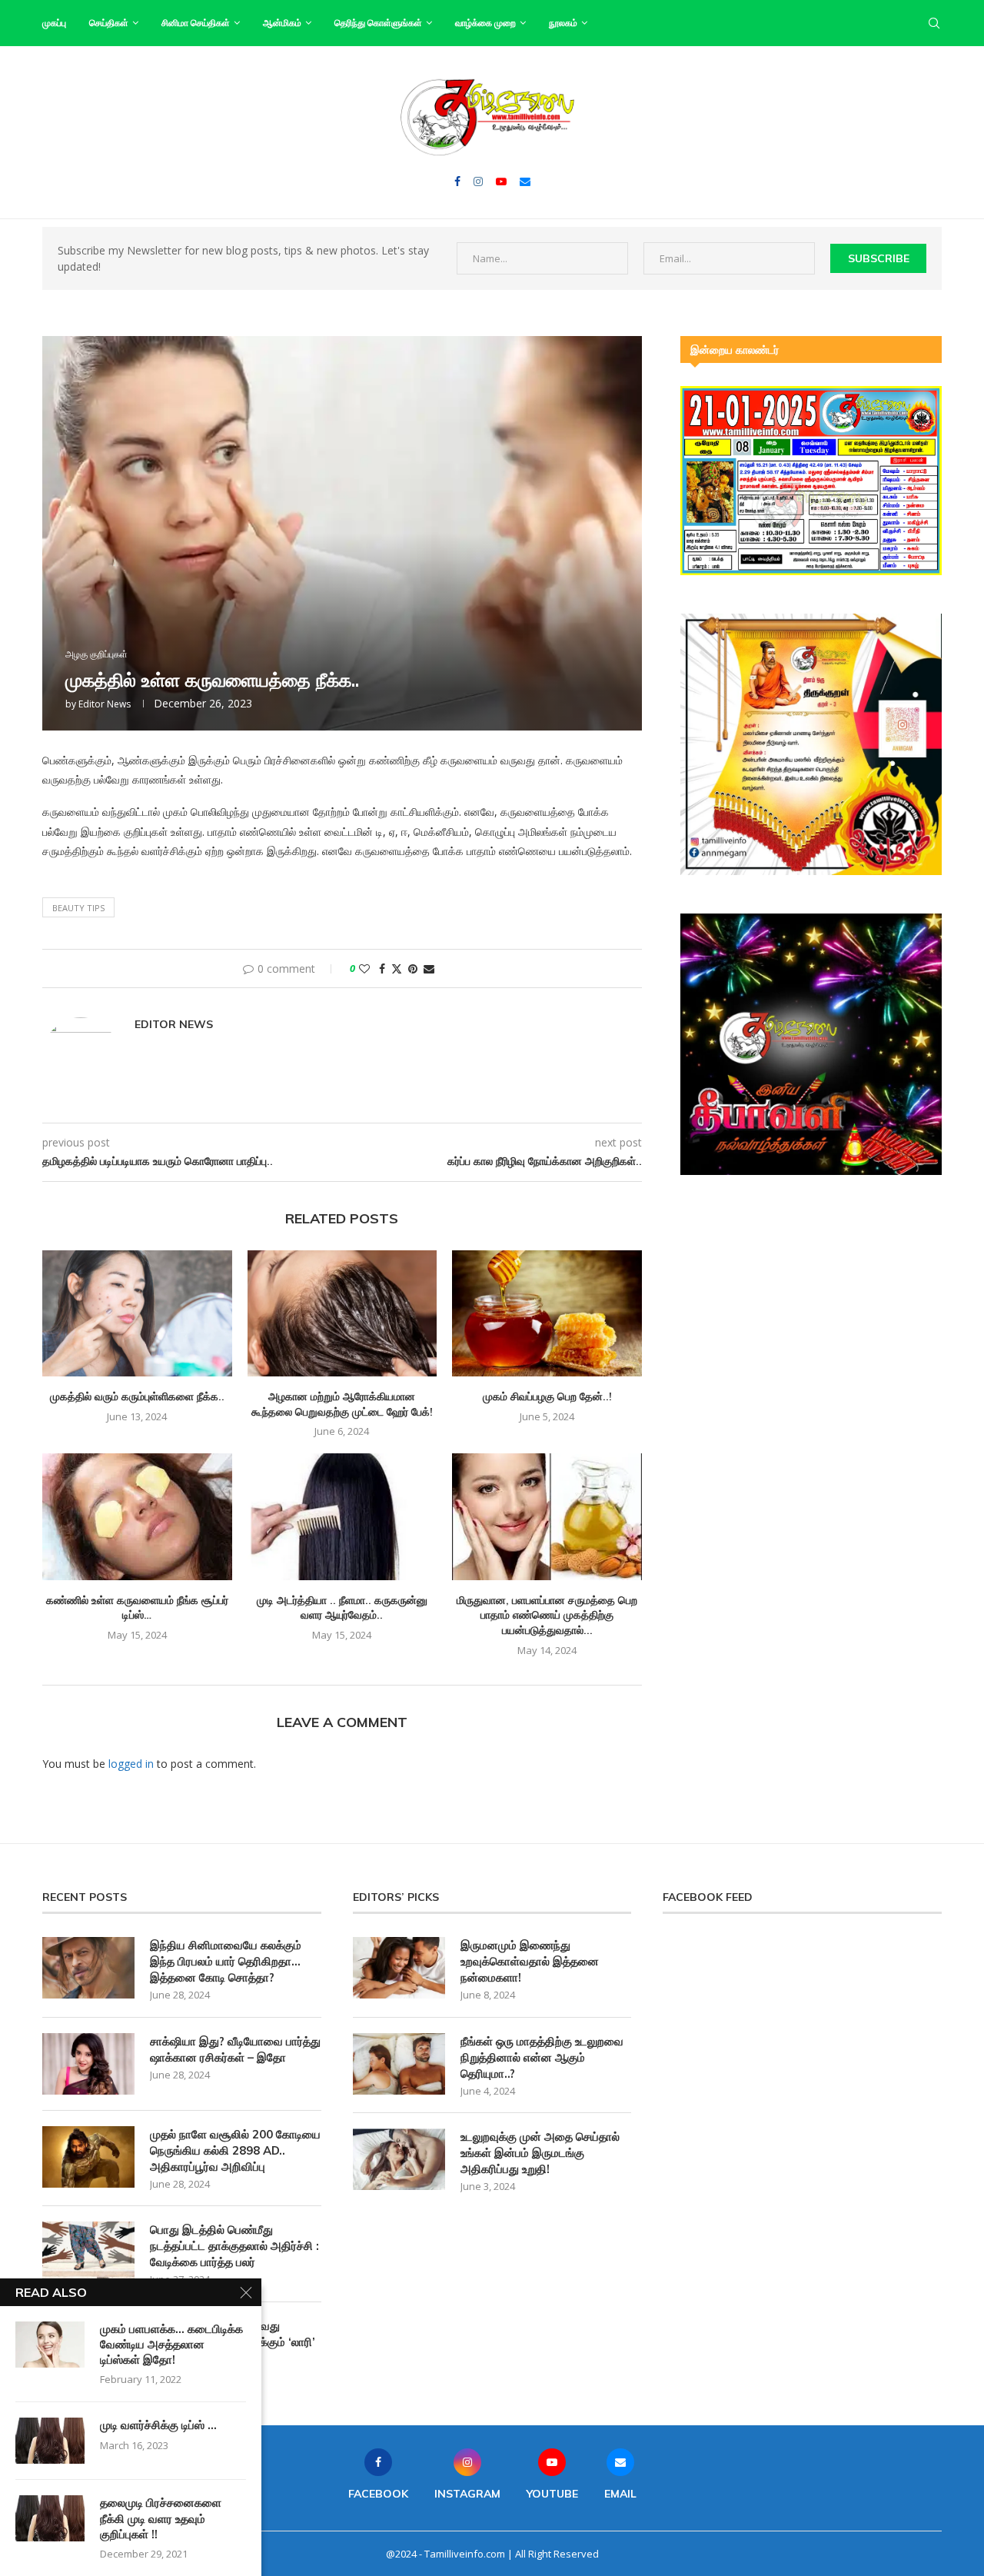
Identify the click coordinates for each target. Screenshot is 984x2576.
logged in (131, 1764)
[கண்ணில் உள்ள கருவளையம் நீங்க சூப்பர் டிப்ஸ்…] (137, 1516)
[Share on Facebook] (382, 968)
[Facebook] (457, 181)
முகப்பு (54, 23)
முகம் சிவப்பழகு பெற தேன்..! (547, 1396)
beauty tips (78, 908)
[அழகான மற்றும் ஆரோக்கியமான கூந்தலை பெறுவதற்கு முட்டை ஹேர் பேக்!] (342, 1313)
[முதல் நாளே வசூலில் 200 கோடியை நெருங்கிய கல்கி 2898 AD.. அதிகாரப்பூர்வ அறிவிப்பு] (88, 2157)
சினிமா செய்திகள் (196, 23)
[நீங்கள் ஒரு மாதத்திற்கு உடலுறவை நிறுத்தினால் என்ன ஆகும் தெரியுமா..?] (399, 2064)
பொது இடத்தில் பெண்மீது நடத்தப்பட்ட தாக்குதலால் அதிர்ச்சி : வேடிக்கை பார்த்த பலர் (234, 2246)
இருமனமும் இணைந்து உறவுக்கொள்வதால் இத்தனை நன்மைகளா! (530, 1961)
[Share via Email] (429, 968)
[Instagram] (478, 181)
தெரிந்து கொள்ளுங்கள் (378, 23)
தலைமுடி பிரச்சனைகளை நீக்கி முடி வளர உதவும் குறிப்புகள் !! (161, 2518)
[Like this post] (364, 968)
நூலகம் (563, 23)
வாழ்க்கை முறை (485, 23)
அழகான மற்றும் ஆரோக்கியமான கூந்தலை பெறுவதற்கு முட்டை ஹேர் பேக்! (342, 1404)
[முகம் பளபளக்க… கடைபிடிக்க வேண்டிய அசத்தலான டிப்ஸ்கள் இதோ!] (50, 2345)
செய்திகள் (109, 23)
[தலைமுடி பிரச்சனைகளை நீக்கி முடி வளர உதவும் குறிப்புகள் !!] (50, 2518)
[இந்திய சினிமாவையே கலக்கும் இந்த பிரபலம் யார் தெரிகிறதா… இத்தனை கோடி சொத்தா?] (88, 1968)
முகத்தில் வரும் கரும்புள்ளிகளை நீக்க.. (137, 1396)
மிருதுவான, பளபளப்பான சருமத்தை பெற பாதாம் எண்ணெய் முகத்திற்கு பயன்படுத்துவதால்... (547, 1615)
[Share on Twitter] (397, 968)
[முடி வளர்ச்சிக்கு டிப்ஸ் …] (50, 2441)
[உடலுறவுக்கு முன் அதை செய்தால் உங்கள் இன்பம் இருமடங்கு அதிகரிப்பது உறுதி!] (399, 2159)
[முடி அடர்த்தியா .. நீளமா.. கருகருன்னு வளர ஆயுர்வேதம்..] (342, 1516)
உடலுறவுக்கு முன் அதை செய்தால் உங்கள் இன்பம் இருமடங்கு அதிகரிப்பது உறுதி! (540, 2153)
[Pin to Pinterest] (413, 968)
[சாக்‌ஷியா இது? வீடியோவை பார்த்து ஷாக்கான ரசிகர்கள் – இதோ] (88, 2064)
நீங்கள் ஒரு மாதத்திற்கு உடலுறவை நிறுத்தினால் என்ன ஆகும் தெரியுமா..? (542, 2057)
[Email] (525, 181)
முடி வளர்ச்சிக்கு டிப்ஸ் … (158, 2425)
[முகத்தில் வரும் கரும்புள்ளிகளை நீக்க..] (137, 1313)
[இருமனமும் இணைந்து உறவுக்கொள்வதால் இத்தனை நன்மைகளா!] (399, 1968)
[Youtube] (501, 181)
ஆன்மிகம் (282, 23)
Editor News (105, 704)
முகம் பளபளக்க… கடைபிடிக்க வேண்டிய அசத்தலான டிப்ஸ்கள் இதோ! (171, 2345)
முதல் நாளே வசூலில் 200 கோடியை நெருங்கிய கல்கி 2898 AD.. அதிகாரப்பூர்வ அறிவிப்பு (235, 2150)
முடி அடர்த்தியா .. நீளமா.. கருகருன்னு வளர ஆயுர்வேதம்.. (342, 1608)
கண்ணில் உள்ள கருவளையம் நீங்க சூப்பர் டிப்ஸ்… (137, 1608)
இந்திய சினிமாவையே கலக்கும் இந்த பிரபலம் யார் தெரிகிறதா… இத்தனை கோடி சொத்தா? (226, 1961)
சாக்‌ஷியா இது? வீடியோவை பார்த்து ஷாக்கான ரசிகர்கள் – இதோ (235, 2049)
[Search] (934, 23)
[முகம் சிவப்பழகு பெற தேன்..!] (547, 1313)
